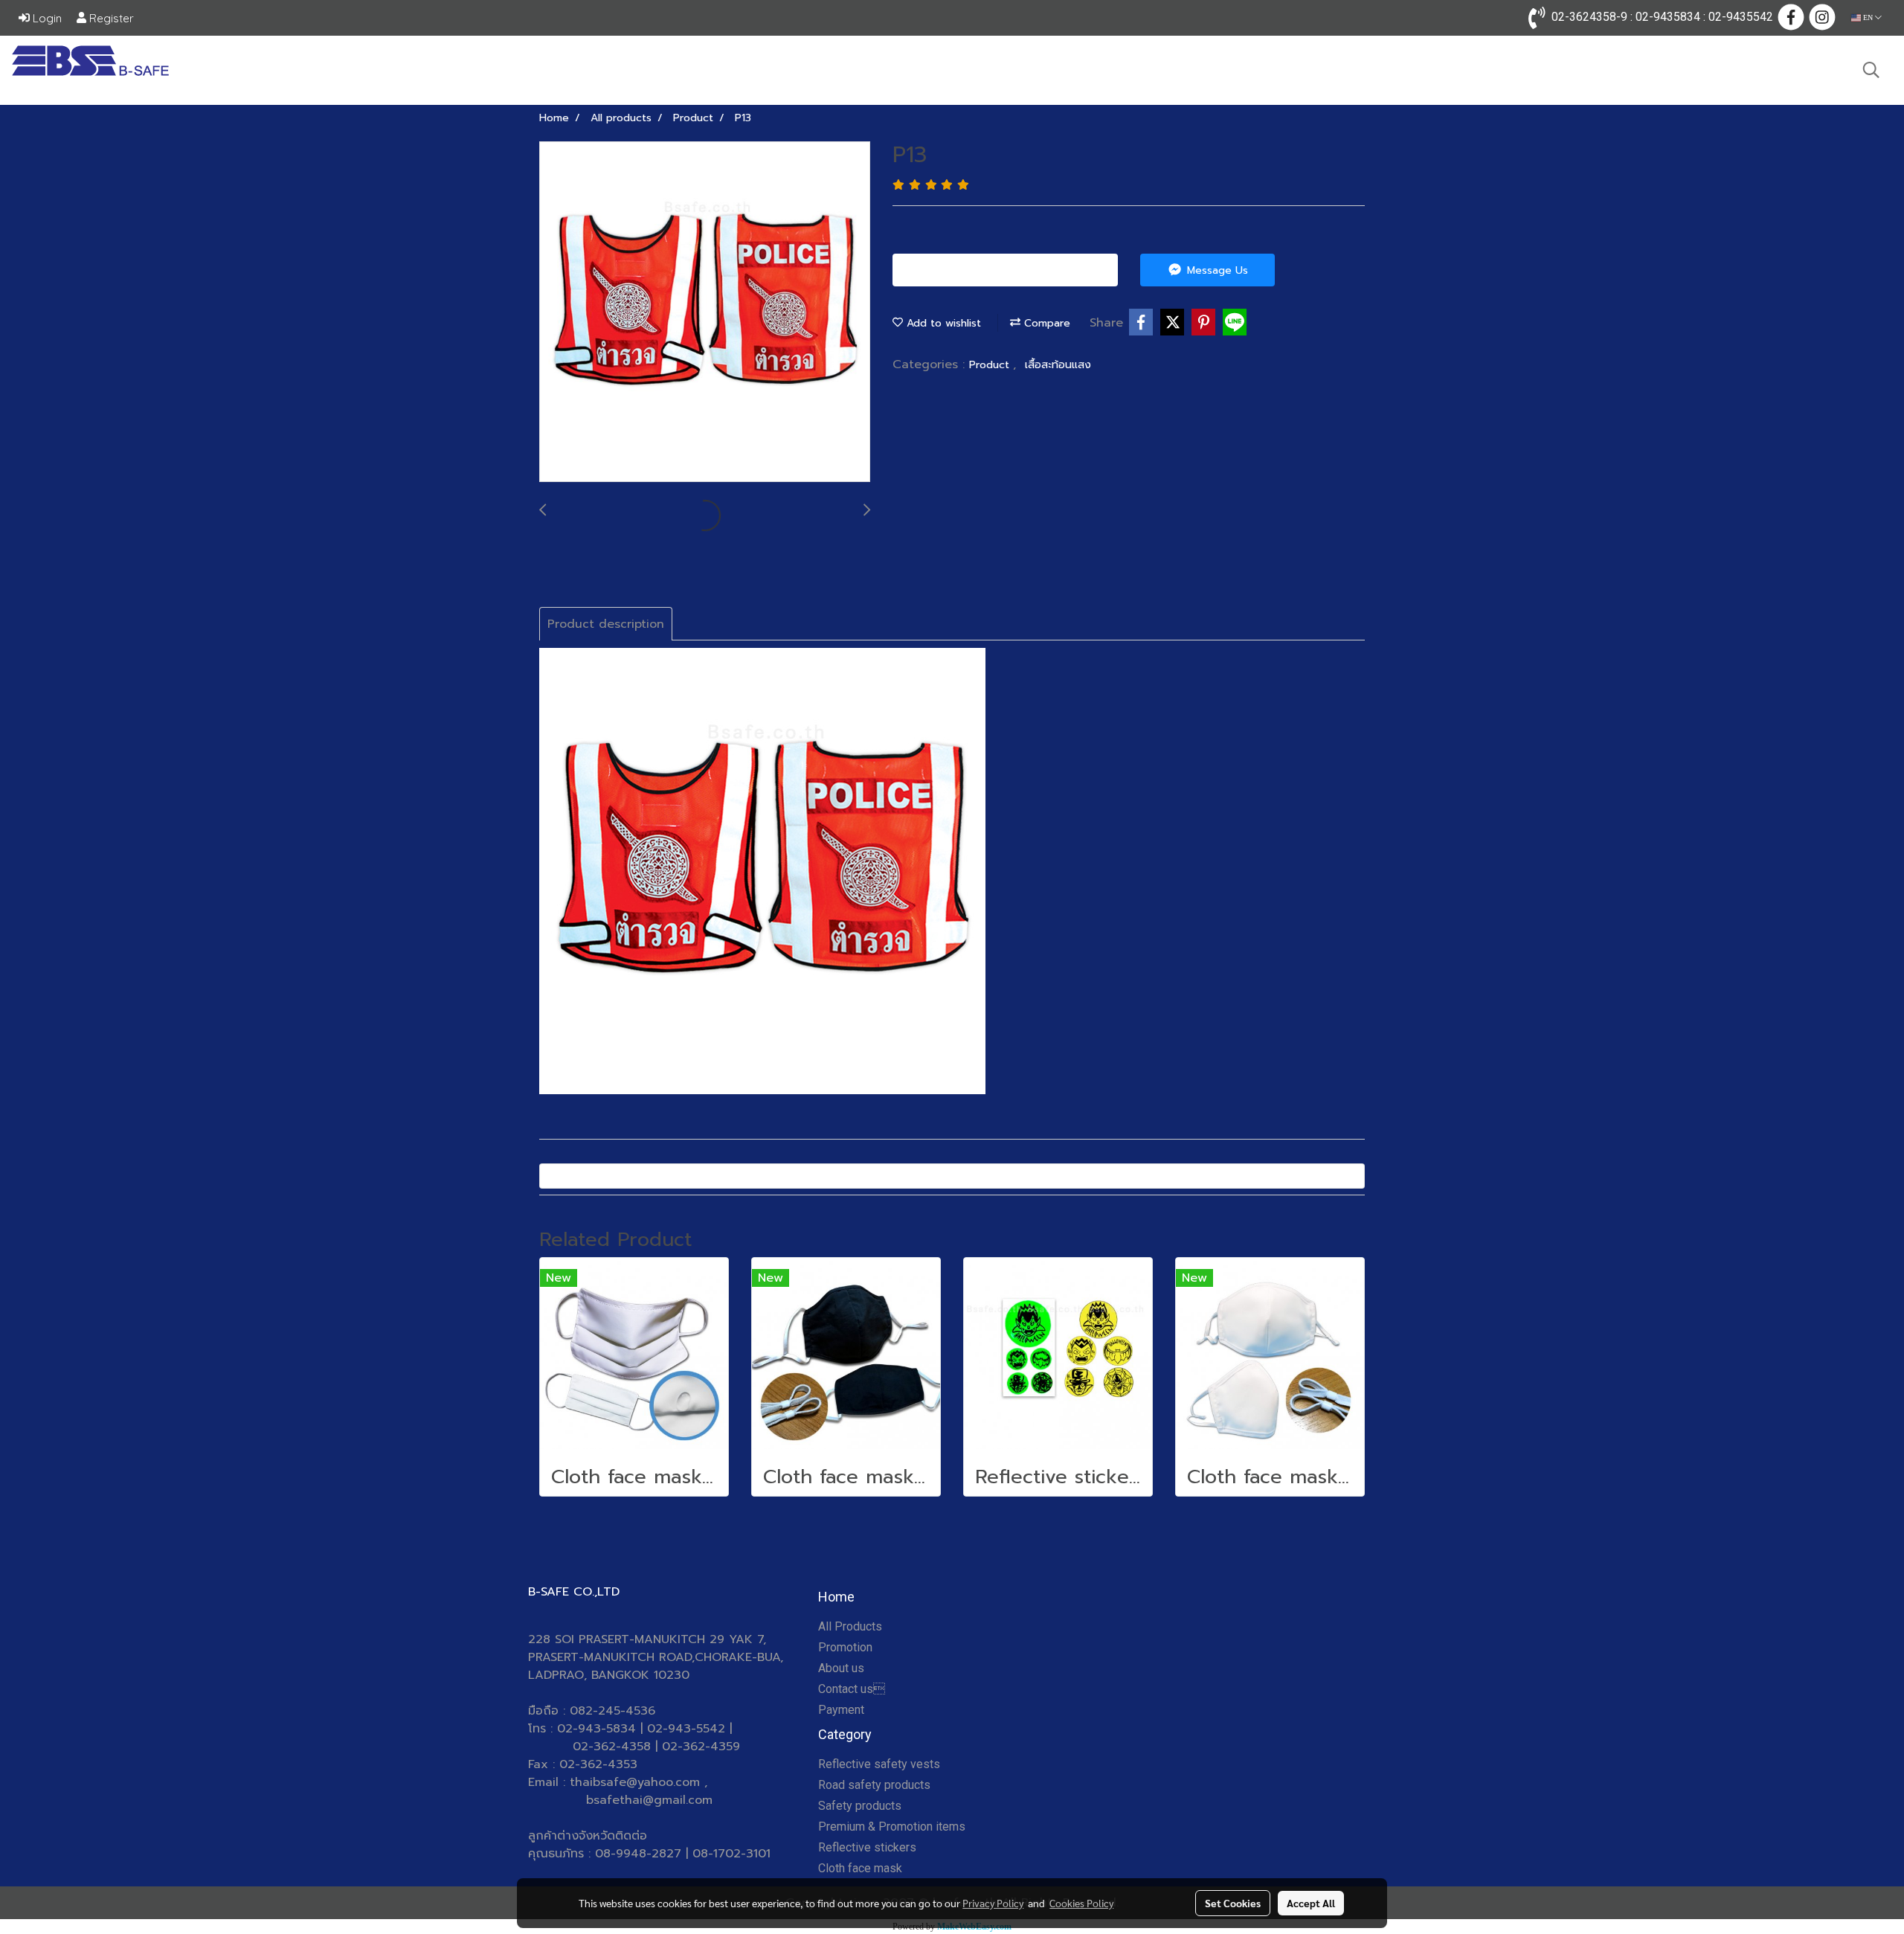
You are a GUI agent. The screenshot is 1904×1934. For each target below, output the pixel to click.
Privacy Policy (993, 1903)
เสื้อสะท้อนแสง (1058, 365)
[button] (1871, 70)
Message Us (1216, 270)
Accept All (1311, 1903)
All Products (850, 1626)
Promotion (845, 1647)
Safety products (860, 1806)
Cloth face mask (860, 1868)
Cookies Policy (1081, 1903)
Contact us (852, 1689)
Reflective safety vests (879, 1764)
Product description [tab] (606, 624)
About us (841, 1668)
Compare (1045, 323)
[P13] (705, 312)
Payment (841, 1710)
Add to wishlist (942, 323)
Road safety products (874, 1785)
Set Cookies (1233, 1903)
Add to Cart (1011, 270)
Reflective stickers (867, 1847)
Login (46, 18)
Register (110, 18)
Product (991, 365)
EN (1868, 17)
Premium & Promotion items (892, 1827)
